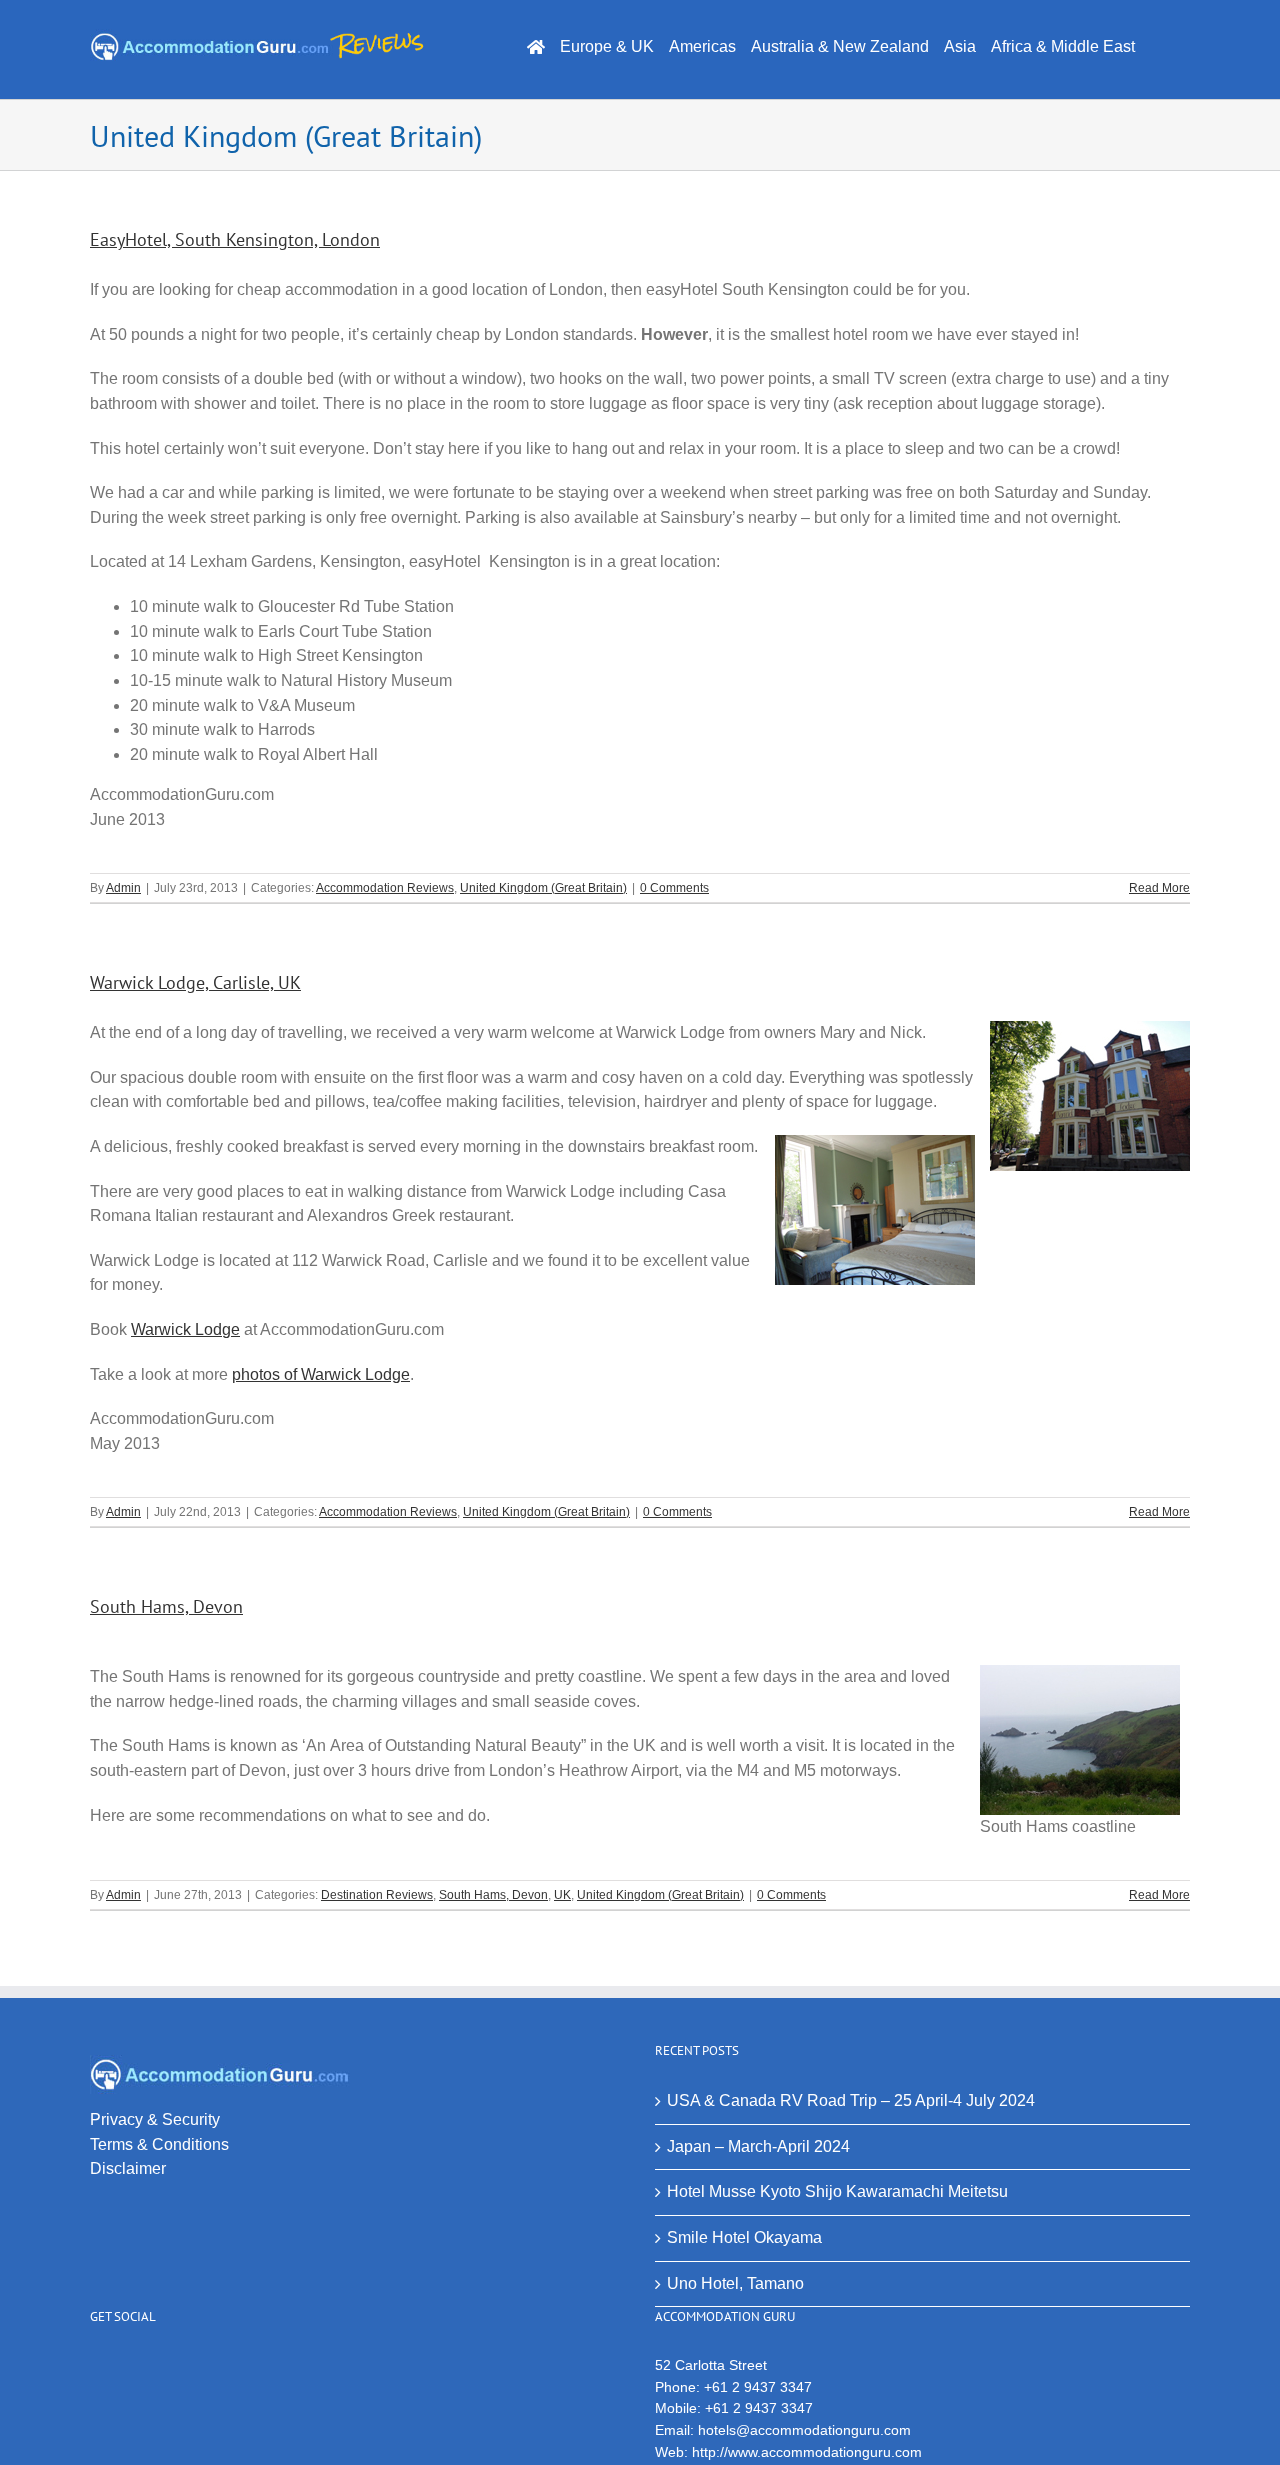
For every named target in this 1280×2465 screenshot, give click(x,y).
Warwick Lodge (185, 1329)
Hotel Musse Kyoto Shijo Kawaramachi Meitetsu (837, 2191)
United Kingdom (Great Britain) (543, 888)
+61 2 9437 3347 (758, 2387)
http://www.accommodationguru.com (807, 2452)
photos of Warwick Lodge (321, 1374)
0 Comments (674, 888)
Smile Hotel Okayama (744, 2237)
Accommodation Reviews (385, 888)
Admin (123, 888)
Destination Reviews (377, 1895)
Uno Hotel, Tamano (735, 2283)
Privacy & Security (155, 2119)
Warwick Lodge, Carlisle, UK (195, 982)
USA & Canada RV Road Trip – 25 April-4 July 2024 (851, 2100)
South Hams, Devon (166, 1606)
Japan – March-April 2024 (758, 2146)
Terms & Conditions (159, 2144)
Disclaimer (128, 2168)
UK (562, 1895)
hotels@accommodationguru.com (804, 2430)
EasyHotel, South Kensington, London (235, 239)
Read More (1159, 888)
